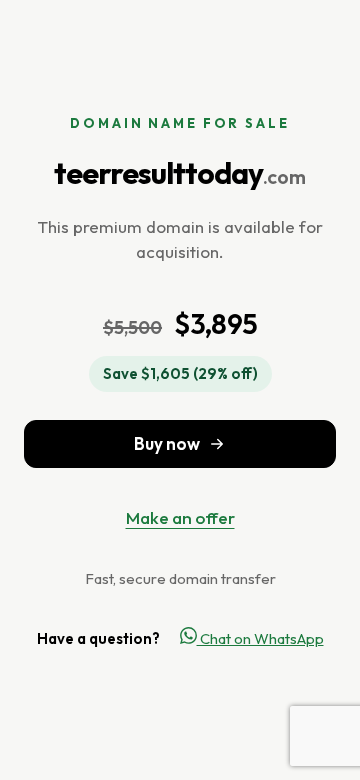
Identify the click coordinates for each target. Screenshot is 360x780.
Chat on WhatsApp (260, 638)
